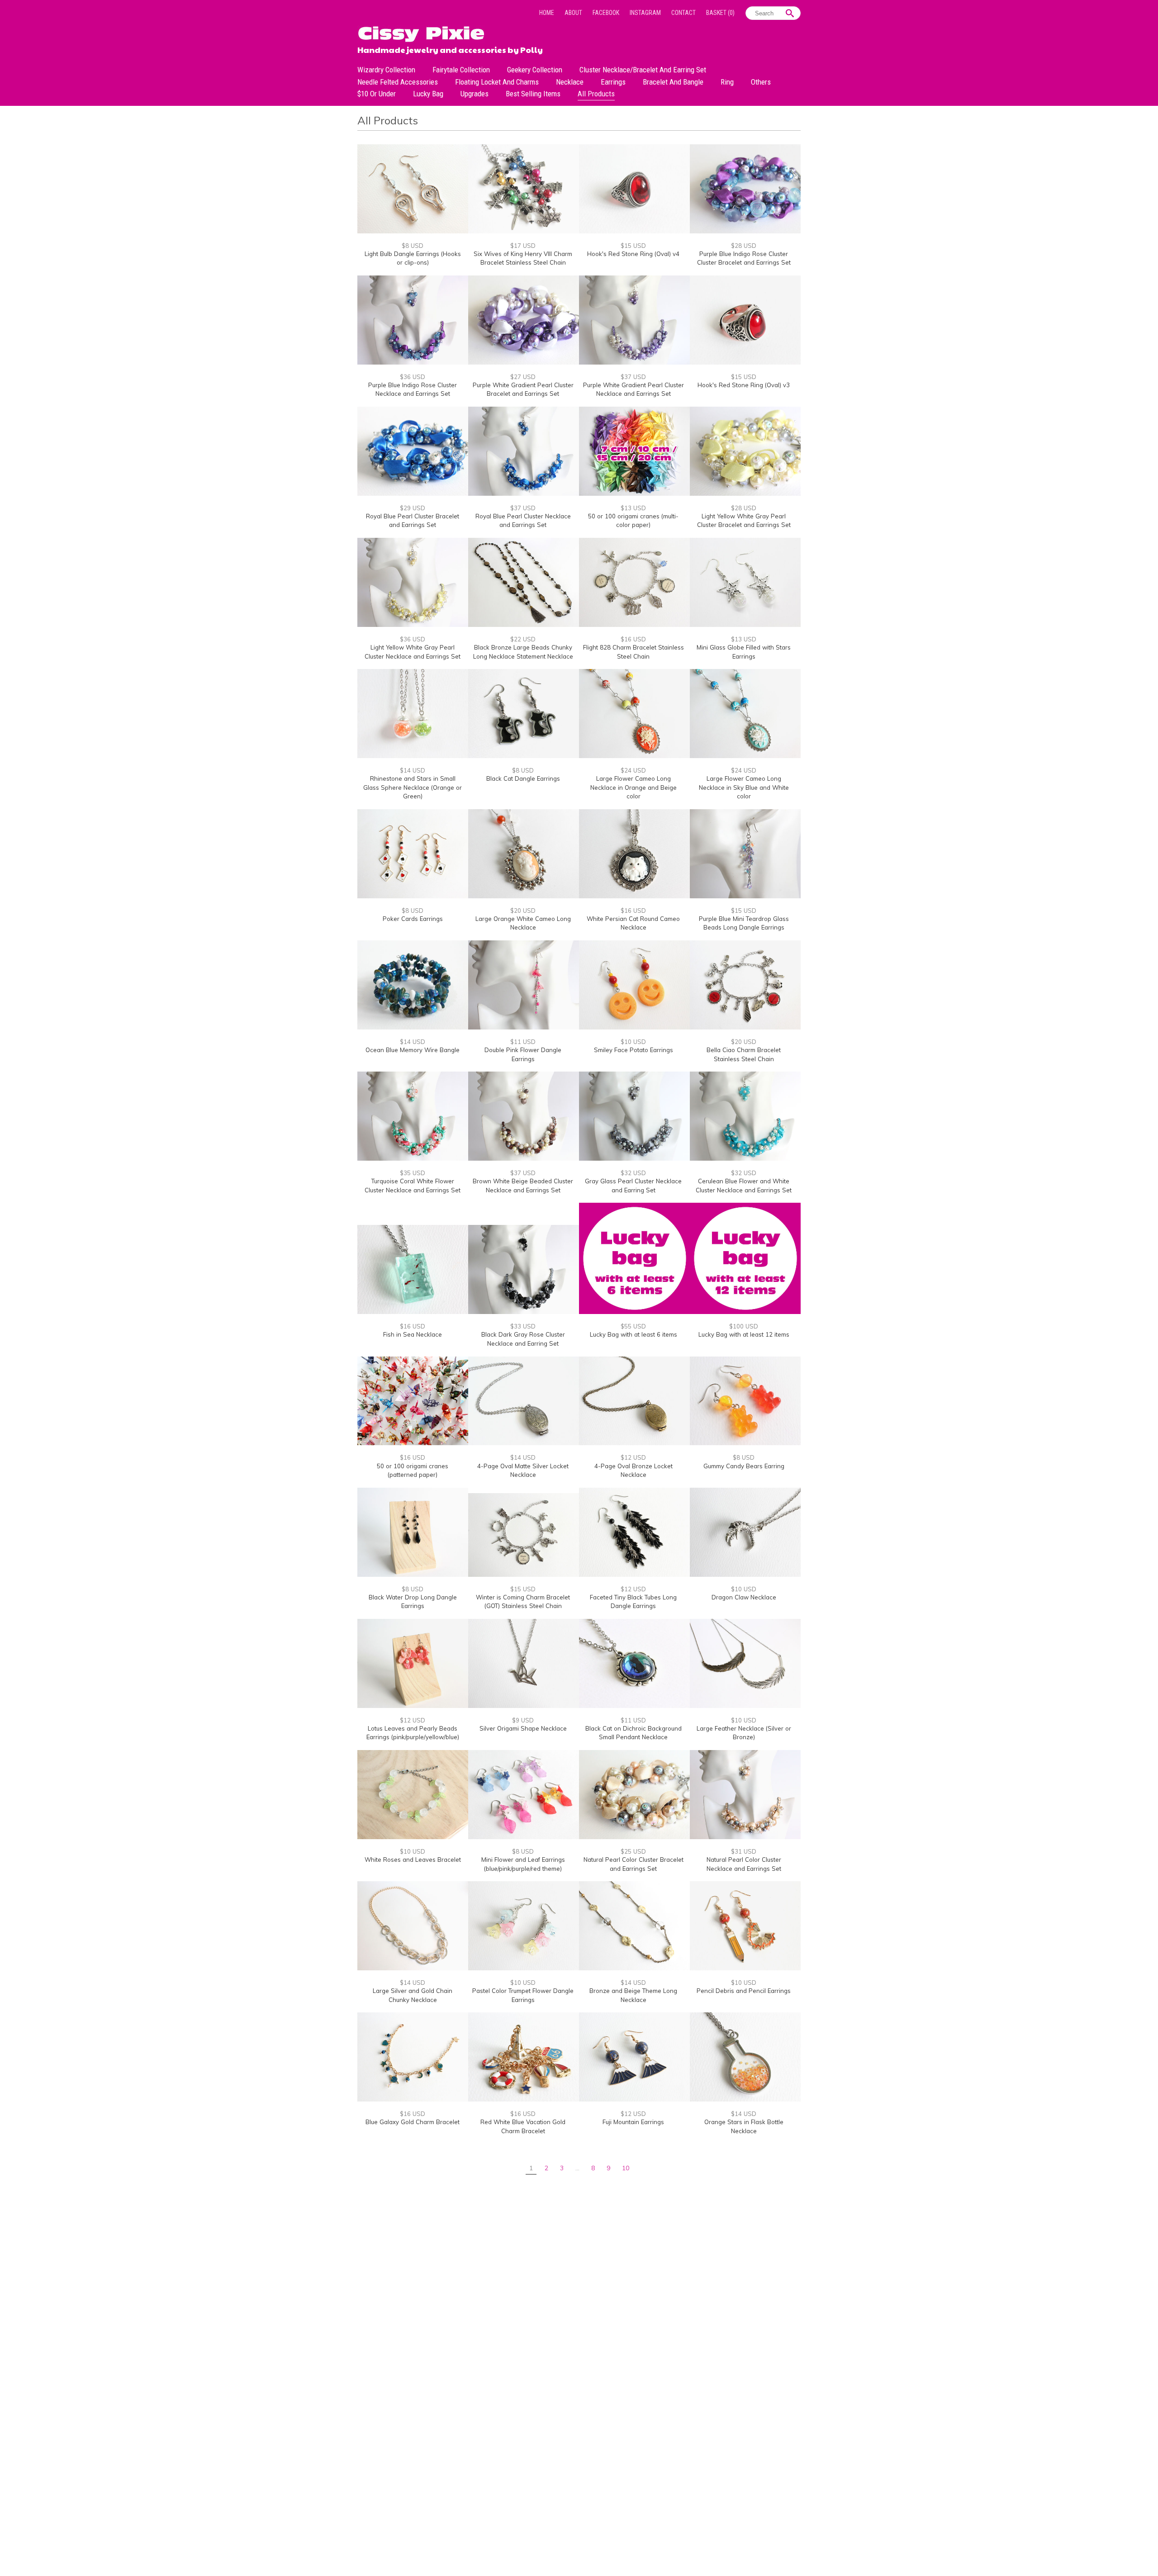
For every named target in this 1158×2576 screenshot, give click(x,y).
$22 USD (523, 639)
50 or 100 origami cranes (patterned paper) (413, 1471)
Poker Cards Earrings (413, 919)
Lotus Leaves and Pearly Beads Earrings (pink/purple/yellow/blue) (413, 1733)
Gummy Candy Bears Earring (744, 1466)
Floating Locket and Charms (497, 82)
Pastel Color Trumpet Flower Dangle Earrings (523, 1995)
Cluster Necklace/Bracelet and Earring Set (643, 70)
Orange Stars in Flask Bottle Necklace (744, 2126)
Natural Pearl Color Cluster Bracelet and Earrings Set (634, 1864)
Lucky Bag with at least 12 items (744, 1334)
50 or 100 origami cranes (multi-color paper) (633, 521)
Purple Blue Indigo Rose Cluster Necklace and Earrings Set (413, 389)
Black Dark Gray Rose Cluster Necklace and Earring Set (523, 1339)
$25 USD (633, 1851)
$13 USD (633, 508)
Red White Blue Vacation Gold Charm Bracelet (523, 2126)
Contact (683, 13)
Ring (727, 82)
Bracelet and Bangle (673, 82)
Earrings (613, 82)
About (573, 13)
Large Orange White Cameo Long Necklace (523, 923)
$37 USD (633, 377)
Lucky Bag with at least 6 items (634, 1334)
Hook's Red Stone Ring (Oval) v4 (633, 254)
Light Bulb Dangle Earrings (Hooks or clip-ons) (413, 258)
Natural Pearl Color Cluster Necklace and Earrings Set (744, 1864)
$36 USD (413, 377)
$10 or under (377, 94)
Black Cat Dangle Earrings (523, 778)
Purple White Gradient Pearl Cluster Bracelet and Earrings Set (523, 389)
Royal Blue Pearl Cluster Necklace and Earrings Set (523, 521)
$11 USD (523, 1042)
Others (761, 82)
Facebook (606, 13)
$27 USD (523, 377)
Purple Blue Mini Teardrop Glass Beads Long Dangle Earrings (744, 923)
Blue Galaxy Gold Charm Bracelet (413, 2122)
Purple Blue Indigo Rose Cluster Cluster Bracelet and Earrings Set (744, 258)
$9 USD (523, 1720)
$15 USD (633, 246)
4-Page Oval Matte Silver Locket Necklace (523, 1471)
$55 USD (633, 1326)
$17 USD (523, 246)
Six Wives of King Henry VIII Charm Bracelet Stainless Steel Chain (523, 258)
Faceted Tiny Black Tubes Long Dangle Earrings (633, 1602)
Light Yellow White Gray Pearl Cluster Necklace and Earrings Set (413, 652)
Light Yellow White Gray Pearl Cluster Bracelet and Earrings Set (744, 521)
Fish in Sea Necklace (413, 1334)
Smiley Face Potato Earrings (634, 1050)
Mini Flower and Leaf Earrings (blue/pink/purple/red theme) (523, 1864)
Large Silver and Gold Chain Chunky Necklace (413, 1995)
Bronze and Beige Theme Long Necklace (633, 1995)
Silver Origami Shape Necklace (523, 1728)
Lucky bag (428, 94)
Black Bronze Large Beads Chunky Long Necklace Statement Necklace (523, 652)
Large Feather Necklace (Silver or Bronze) (744, 1733)
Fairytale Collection (461, 70)
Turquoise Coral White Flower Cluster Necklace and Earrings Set (413, 1186)
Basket (720, 13)
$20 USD (523, 911)
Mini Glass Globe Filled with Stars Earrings (744, 652)
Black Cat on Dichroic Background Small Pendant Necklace (634, 1733)
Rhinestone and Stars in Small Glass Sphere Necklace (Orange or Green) (413, 787)
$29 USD (413, 508)
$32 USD (633, 1173)
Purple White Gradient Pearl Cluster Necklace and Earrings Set (634, 389)
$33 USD (523, 1326)
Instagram (645, 13)
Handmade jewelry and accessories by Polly (450, 49)
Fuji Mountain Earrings (633, 2122)
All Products (596, 94)
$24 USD (633, 770)
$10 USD (633, 1042)
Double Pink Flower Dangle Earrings (523, 1054)
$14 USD (413, 770)
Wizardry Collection (386, 70)
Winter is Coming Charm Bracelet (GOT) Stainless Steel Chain (523, 1602)
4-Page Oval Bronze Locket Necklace (634, 1471)
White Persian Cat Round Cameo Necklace (633, 923)
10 (626, 2168)
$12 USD (633, 1457)
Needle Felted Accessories (398, 82)
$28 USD (744, 246)
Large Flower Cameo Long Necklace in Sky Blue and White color (744, 787)
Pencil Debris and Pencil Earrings (744, 1991)
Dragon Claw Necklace (744, 1597)
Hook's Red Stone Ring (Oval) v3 (744, 385)
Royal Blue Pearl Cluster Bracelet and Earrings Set (413, 521)
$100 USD (744, 1326)
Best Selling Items (533, 94)
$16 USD (633, 639)
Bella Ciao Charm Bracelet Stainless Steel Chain (744, 1054)
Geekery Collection (535, 70)
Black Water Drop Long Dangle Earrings (413, 1602)
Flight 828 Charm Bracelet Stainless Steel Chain (634, 652)
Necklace (570, 82)
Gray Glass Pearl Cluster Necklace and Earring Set (633, 1186)
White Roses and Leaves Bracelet (413, 1860)
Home (547, 13)
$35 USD (413, 1173)
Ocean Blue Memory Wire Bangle (413, 1050)
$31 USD (744, 1851)
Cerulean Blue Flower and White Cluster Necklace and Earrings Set (744, 1186)
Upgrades (475, 94)
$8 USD (413, 246)
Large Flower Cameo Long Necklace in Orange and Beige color (634, 787)
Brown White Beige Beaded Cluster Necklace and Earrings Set (523, 1186)
